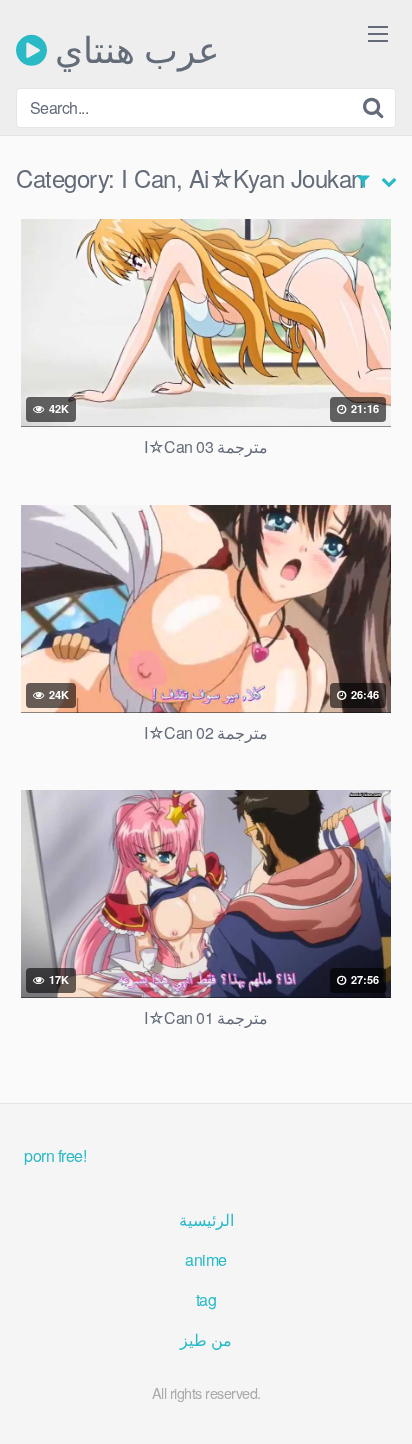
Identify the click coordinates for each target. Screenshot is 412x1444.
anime (206, 1259)
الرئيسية (206, 1219)
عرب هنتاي (133, 50)
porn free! (55, 1155)
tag (206, 1299)
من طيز (206, 1339)
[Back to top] (377, 1400)
